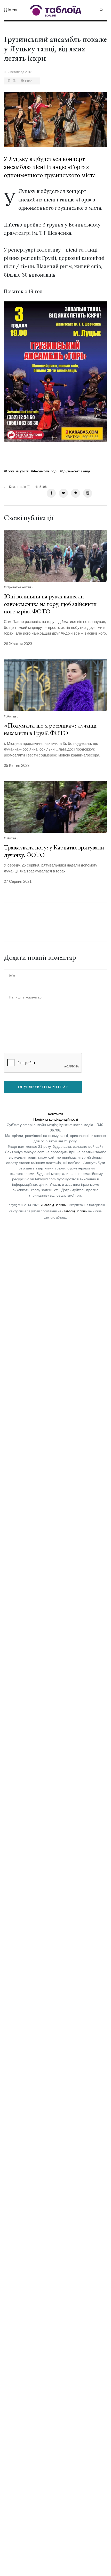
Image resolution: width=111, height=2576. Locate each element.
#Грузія (22, 471)
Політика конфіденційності (56, 1119)
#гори (9, 471)
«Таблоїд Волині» (54, 1205)
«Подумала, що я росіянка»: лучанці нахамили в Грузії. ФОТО (50, 729)
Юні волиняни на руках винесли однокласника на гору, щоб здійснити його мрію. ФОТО (50, 604)
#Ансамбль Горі (44, 471)
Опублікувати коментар (43, 1087)
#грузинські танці (75, 471)
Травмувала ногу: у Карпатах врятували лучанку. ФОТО (54, 851)
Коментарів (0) (19, 487)
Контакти (55, 1114)
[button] (11, 10)
